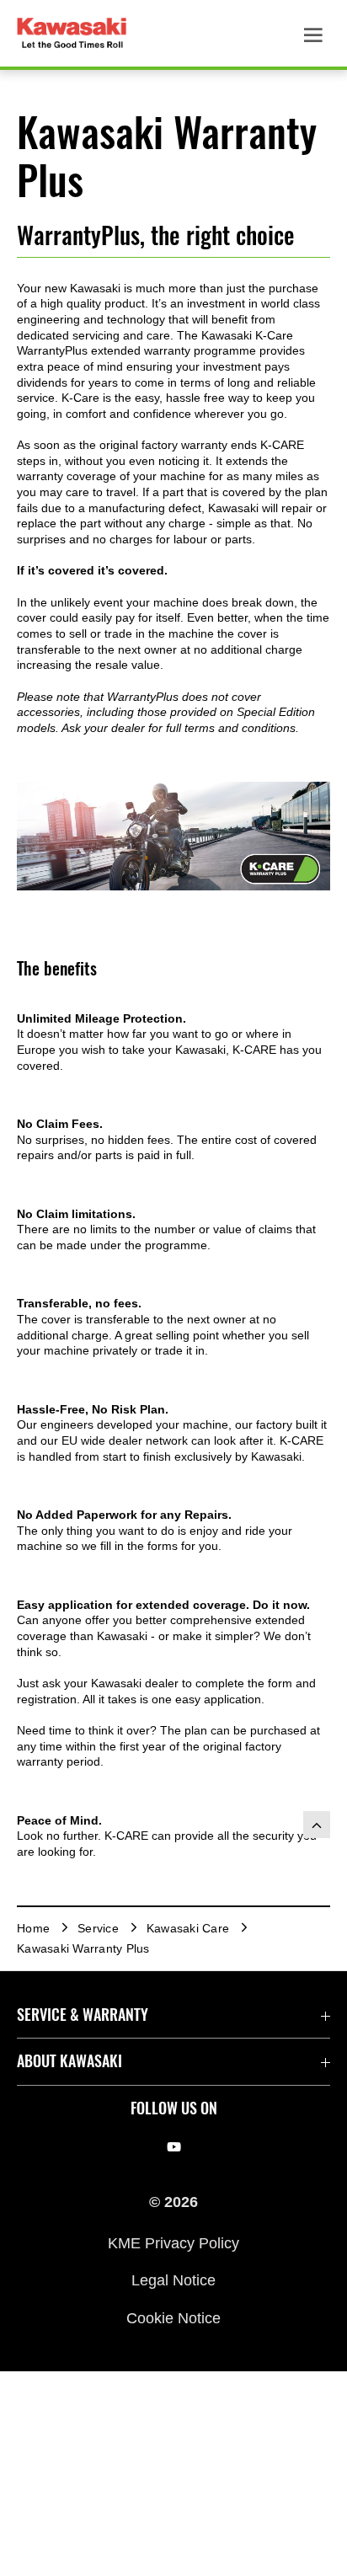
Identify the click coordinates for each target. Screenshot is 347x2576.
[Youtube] (174, 2147)
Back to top (317, 1825)
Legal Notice (173, 2280)
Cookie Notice (173, 2317)
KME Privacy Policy (173, 2243)
